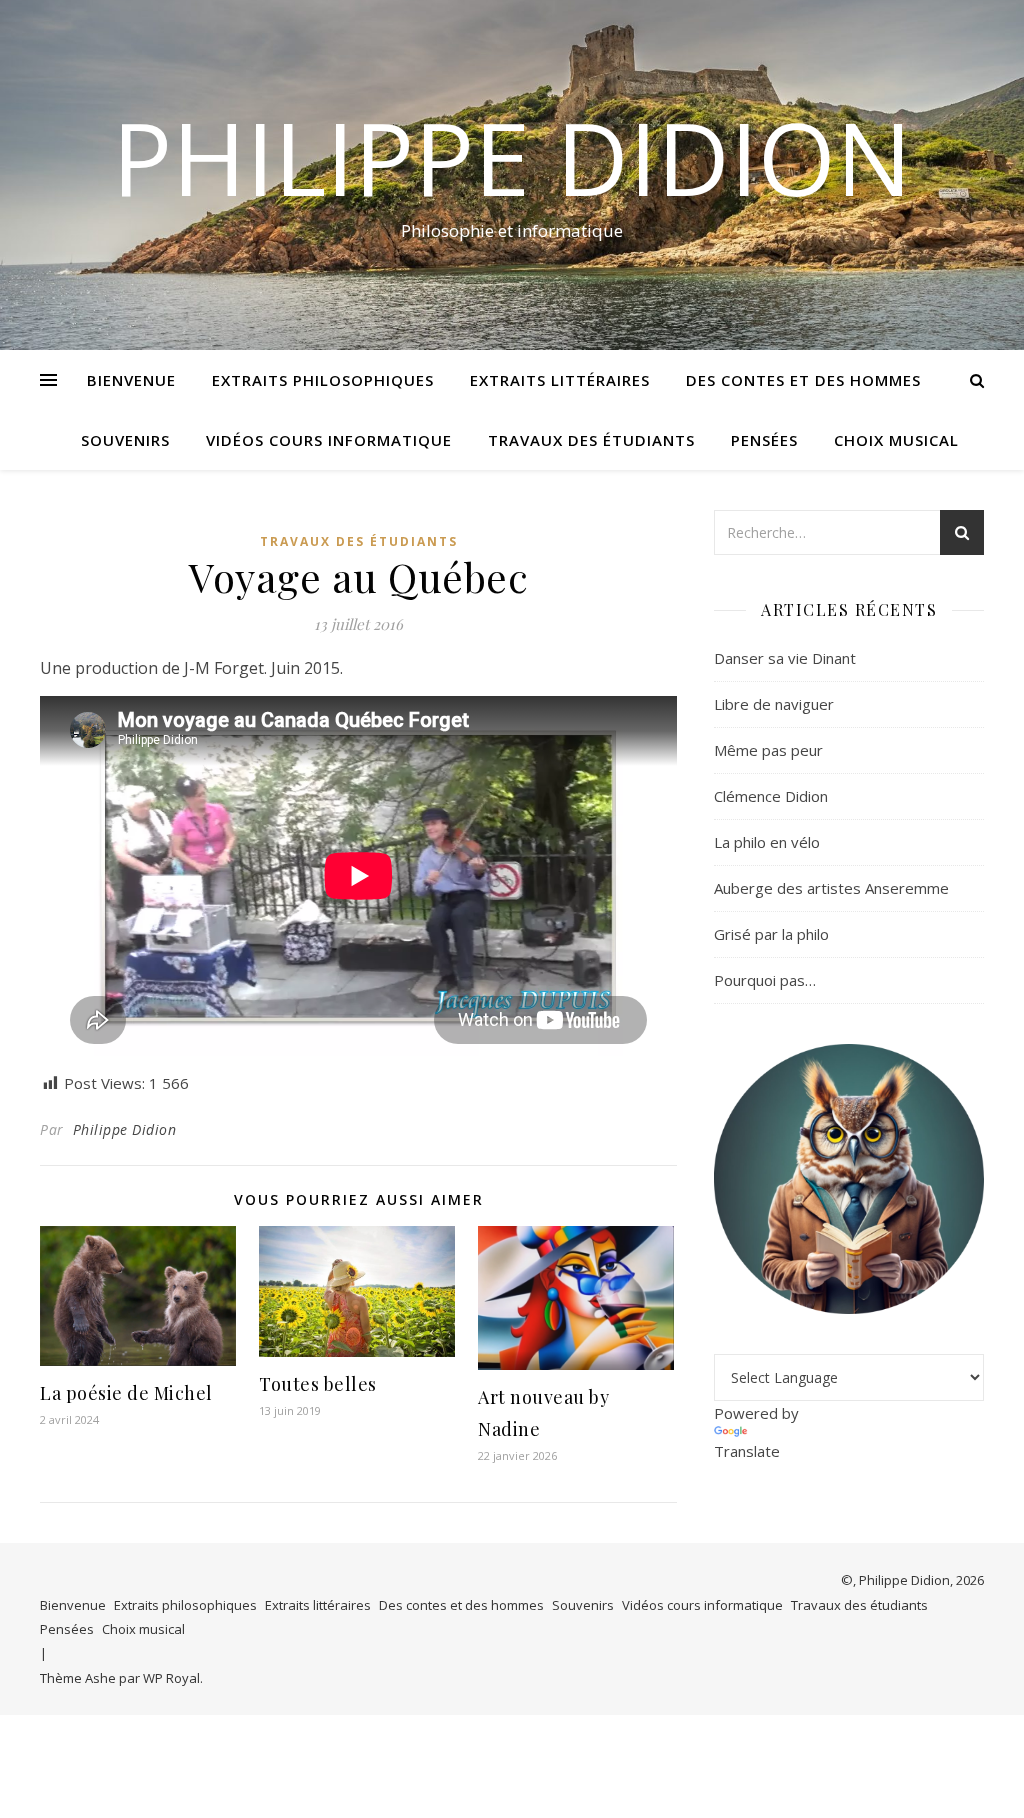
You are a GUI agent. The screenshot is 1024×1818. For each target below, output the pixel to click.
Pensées (764, 440)
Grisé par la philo (771, 934)
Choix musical (896, 440)
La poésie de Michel (126, 1393)
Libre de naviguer (774, 704)
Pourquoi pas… (765, 980)
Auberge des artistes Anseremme (831, 888)
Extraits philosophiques (323, 380)
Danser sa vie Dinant (785, 658)
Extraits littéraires (560, 380)
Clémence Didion (771, 796)
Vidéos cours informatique (329, 440)
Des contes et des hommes (803, 380)
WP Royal (171, 1678)
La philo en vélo (767, 842)
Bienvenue (131, 380)
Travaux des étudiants (591, 440)
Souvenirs (125, 440)
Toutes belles (318, 1384)
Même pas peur (768, 750)
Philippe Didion (512, 157)
